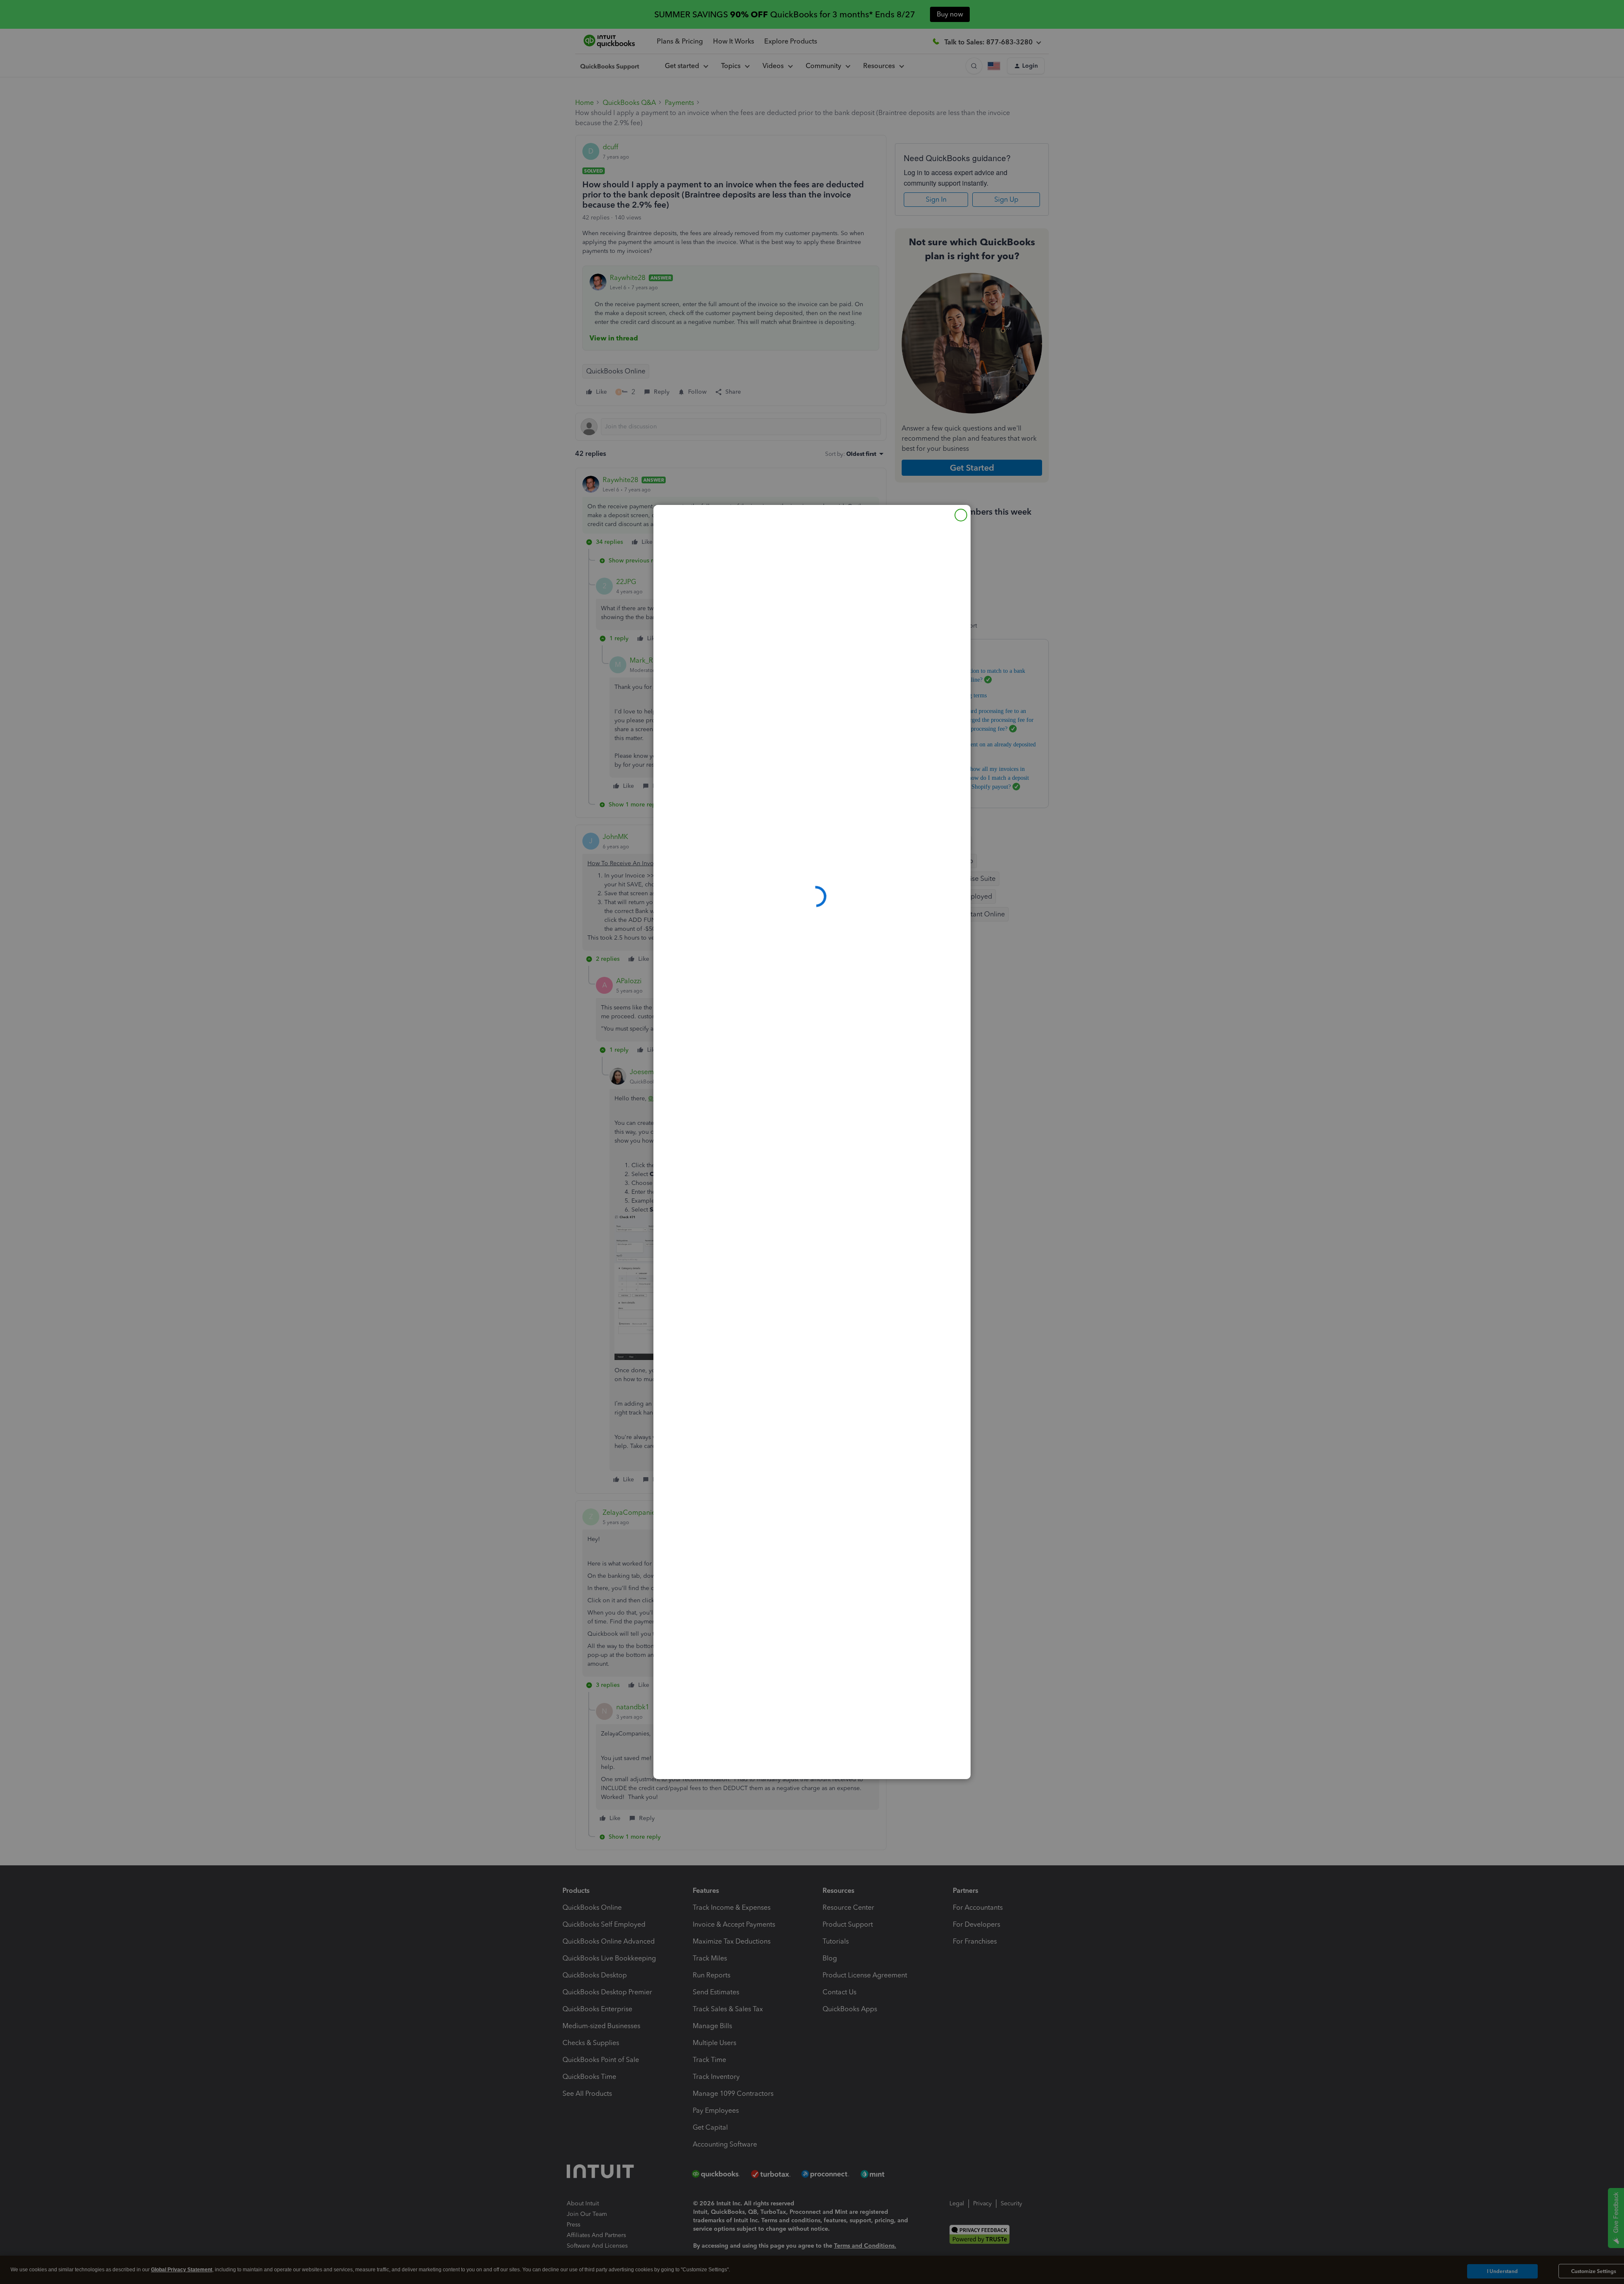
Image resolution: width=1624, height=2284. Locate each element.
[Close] (961, 515)
